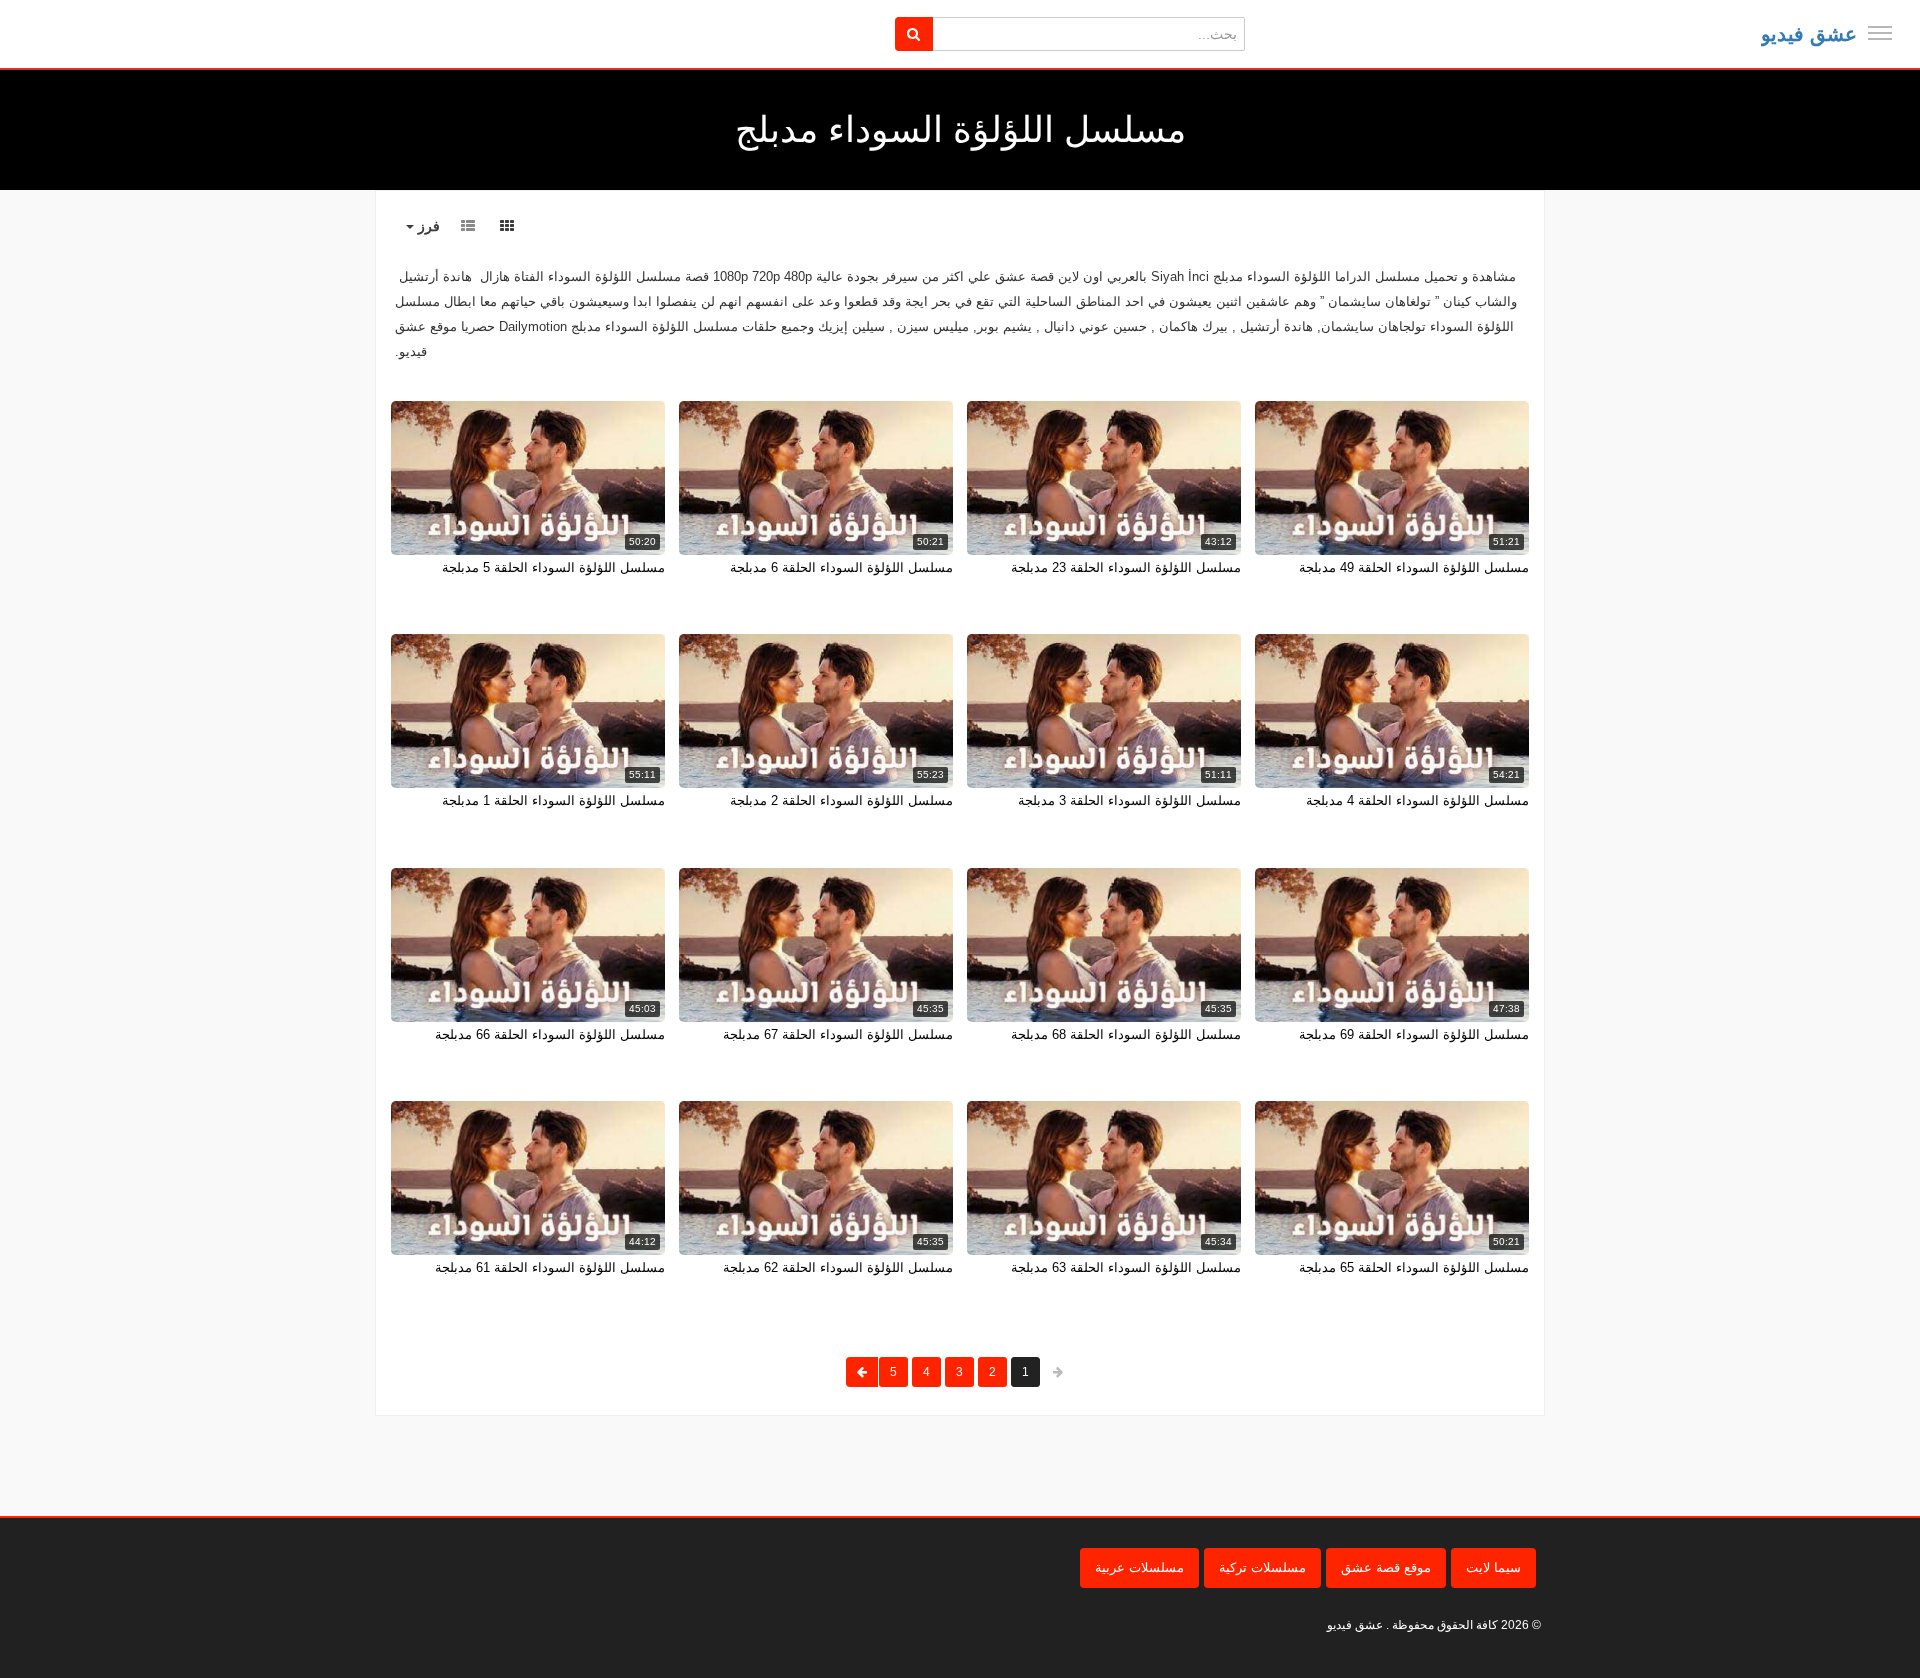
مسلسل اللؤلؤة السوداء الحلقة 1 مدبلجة (553, 800)
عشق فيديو (1809, 34)
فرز (427, 226)
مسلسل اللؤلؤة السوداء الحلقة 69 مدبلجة (1414, 1034)
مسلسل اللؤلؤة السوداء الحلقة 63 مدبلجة (1126, 1267)
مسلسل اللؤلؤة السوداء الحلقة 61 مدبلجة (550, 1267)
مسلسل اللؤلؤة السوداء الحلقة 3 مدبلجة (1129, 800)
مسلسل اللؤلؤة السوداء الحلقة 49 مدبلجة (1414, 567)
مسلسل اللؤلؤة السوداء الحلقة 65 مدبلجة (1414, 1267)
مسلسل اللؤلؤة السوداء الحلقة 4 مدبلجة (1417, 800)
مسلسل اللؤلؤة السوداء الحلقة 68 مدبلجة (1126, 1034)
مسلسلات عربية (1139, 1567)
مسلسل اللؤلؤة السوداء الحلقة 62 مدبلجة (838, 1267)
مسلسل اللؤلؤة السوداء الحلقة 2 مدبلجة (841, 800)
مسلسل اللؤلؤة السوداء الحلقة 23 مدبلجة (1126, 567)
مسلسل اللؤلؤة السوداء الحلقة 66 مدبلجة (550, 1034)
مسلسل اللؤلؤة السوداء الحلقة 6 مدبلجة (841, 567)
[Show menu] (1880, 33)
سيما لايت (1493, 1567)
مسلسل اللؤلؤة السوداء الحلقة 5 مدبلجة (553, 567)
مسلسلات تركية (1262, 1567)
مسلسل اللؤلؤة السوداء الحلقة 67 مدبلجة (838, 1034)
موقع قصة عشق (1386, 1567)
